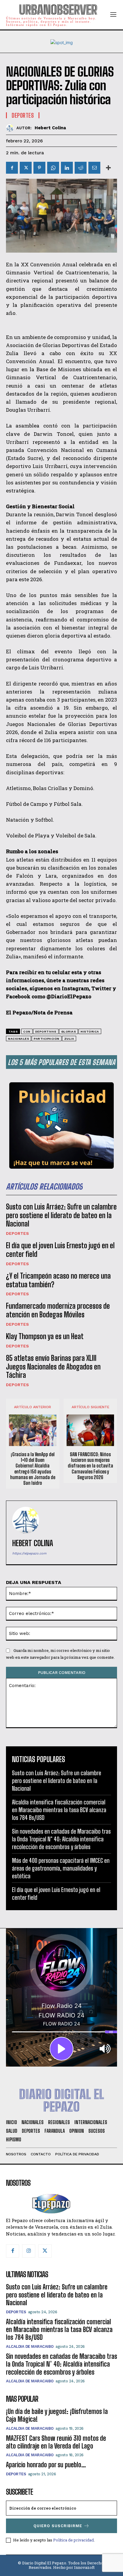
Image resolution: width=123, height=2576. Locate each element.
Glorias (69, 1032)
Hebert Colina (50, 128)
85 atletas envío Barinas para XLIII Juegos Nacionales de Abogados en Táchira (53, 1367)
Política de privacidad (73, 2540)
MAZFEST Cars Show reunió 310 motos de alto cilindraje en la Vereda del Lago (56, 2442)
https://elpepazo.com (29, 1553)
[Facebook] (12, 168)
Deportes (17, 1233)
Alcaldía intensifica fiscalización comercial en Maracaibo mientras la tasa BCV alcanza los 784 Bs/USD (59, 1810)
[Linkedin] (67, 168)
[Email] (94, 168)
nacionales (19, 1039)
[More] (108, 168)
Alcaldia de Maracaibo (30, 2346)
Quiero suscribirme (58, 2526)
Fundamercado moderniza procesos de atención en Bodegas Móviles (58, 1310)
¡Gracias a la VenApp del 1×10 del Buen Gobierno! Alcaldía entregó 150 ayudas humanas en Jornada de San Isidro (33, 1469)
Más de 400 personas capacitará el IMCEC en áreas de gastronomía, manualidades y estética (61, 1868)
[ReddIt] (81, 168)
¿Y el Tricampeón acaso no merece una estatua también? (58, 1280)
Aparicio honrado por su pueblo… (46, 2465)
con (27, 1032)
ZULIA (69, 1039)
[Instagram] (29, 2251)
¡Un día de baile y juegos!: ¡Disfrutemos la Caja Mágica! (57, 2415)
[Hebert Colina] (11, 128)
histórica (90, 1032)
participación (47, 1039)
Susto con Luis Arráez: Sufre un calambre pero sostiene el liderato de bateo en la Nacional (61, 1215)
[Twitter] (26, 168)
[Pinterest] (39, 168)
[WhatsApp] (53, 168)
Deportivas (46, 1032)
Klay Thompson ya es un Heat (45, 1336)
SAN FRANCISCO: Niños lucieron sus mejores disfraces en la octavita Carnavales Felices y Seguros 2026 (90, 1466)
